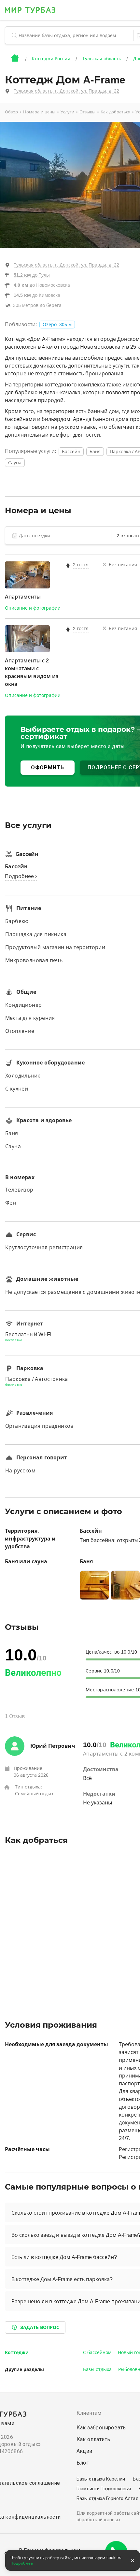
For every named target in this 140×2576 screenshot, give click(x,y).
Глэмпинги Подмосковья (104, 2489)
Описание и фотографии (33, 608)
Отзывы (87, 112)
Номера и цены (39, 112)
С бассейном (97, 2352)
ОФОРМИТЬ (48, 767)
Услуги (67, 112)
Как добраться (115, 112)
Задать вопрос (40, 2327)
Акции (84, 2451)
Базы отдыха (97, 2369)
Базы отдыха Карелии (101, 2479)
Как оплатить (93, 2439)
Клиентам (89, 2413)
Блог (83, 2463)
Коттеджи (17, 2352)
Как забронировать (101, 2428)
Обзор (11, 112)
